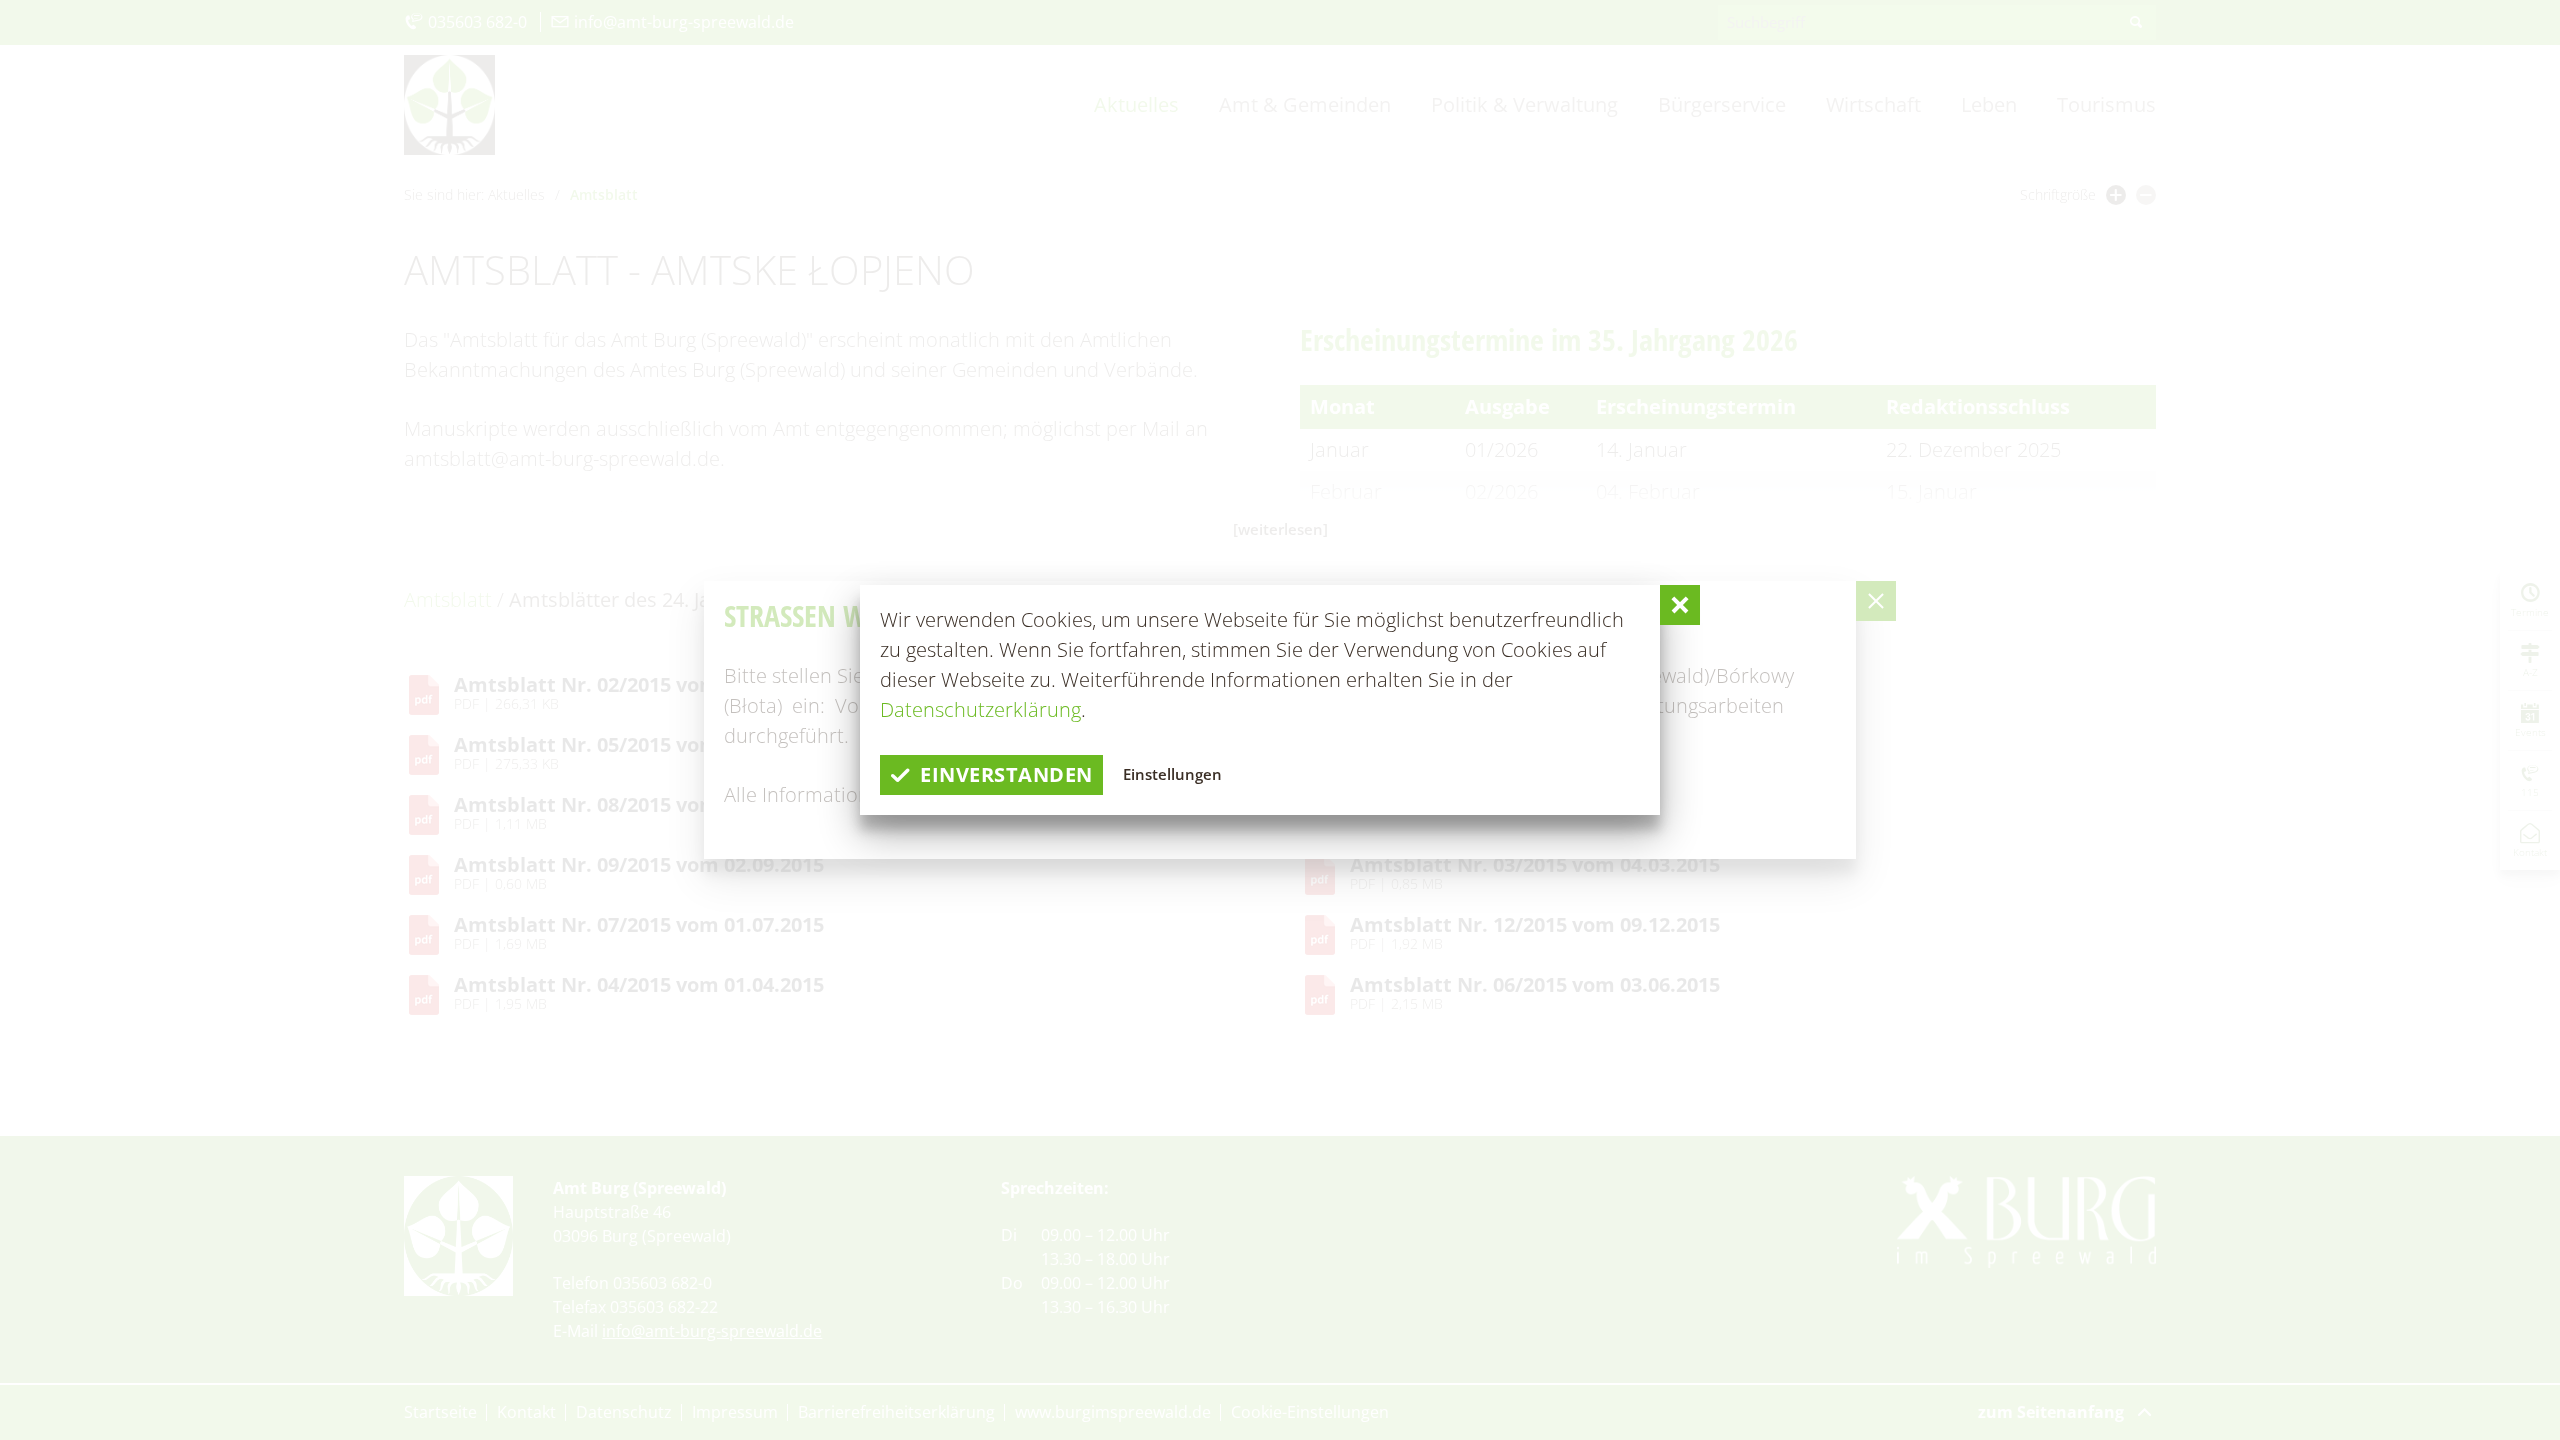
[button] (1680, 605)
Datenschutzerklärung (980, 709)
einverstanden (1006, 774)
